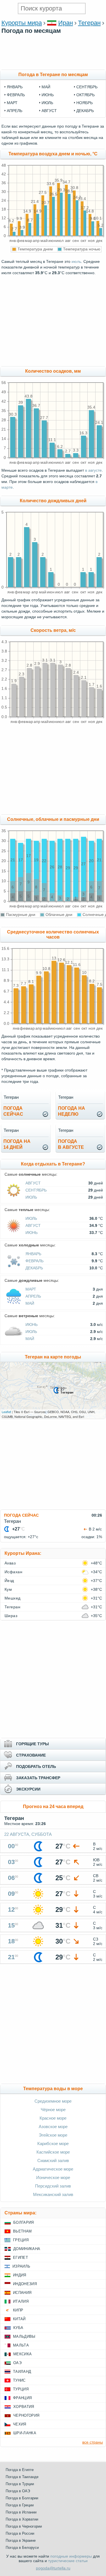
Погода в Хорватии (22, 2519)
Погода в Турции (20, 2484)
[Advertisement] (53, 67)
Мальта (21, 2345)
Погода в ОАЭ (18, 2491)
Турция (21, 2389)
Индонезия (25, 2284)
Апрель (33, 1296)
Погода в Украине (21, 2540)
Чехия (20, 2424)
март (12, 103)
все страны (93, 2442)
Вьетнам (22, 2231)
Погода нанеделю (72, 1111)
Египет (20, 2258)
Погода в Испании (21, 2512)
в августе (93, 470)
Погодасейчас (13, 1111)
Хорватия (24, 2407)
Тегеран (89, 23)
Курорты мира (22, 23)
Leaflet (6, 1412)
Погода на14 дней (17, 1144)
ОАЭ (17, 2363)
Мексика (22, 2354)
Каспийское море (53, 2152)
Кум (8, 1589)
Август (33, 1183)
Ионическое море (53, 2177)
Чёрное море (53, 2110)
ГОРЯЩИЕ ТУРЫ (33, 1744)
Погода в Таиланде (22, 2477)
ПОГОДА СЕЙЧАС (21, 1515)
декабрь (85, 111)
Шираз (11, 1616)
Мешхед (13, 1598)
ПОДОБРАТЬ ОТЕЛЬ (36, 1766)
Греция (21, 2240)
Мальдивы (24, 2336)
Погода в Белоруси (22, 2548)
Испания (22, 2293)
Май (30, 1303)
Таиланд (22, 2372)
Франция (22, 2398)
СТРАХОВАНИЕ (31, 1755)
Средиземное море (53, 2101)
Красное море (53, 2118)
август (49, 111)
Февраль (34, 1261)
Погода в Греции (20, 2505)
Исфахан (13, 1572)
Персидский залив (53, 2186)
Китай (19, 2319)
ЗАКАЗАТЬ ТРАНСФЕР (38, 1778)
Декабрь (34, 1268)
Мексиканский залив (53, 2194)
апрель (15, 111)
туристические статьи (68, 2561)
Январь (33, 1254)
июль (47, 103)
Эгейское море (53, 2135)
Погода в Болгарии (22, 2498)
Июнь (32, 1233)
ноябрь (85, 103)
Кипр (18, 2310)
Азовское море (53, 2127)
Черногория (26, 2415)
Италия (21, 2301)
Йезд (9, 1581)
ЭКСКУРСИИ (28, 1789)
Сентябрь (36, 1190)
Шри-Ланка (25, 2433)
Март (31, 1289)
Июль (31, 1197)
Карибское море (53, 2144)
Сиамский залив (53, 2160)
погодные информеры (71, 2556)
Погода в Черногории (24, 2526)
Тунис (19, 2380)
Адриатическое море (53, 2169)
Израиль (21, 2266)
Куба (18, 2328)
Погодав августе (71, 1144)
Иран (66, 23)
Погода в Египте (20, 2470)
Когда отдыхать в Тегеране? (53, 1164)
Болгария (24, 2222)
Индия (20, 2275)
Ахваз (10, 1563)
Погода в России (20, 2533)
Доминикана (27, 2249)
